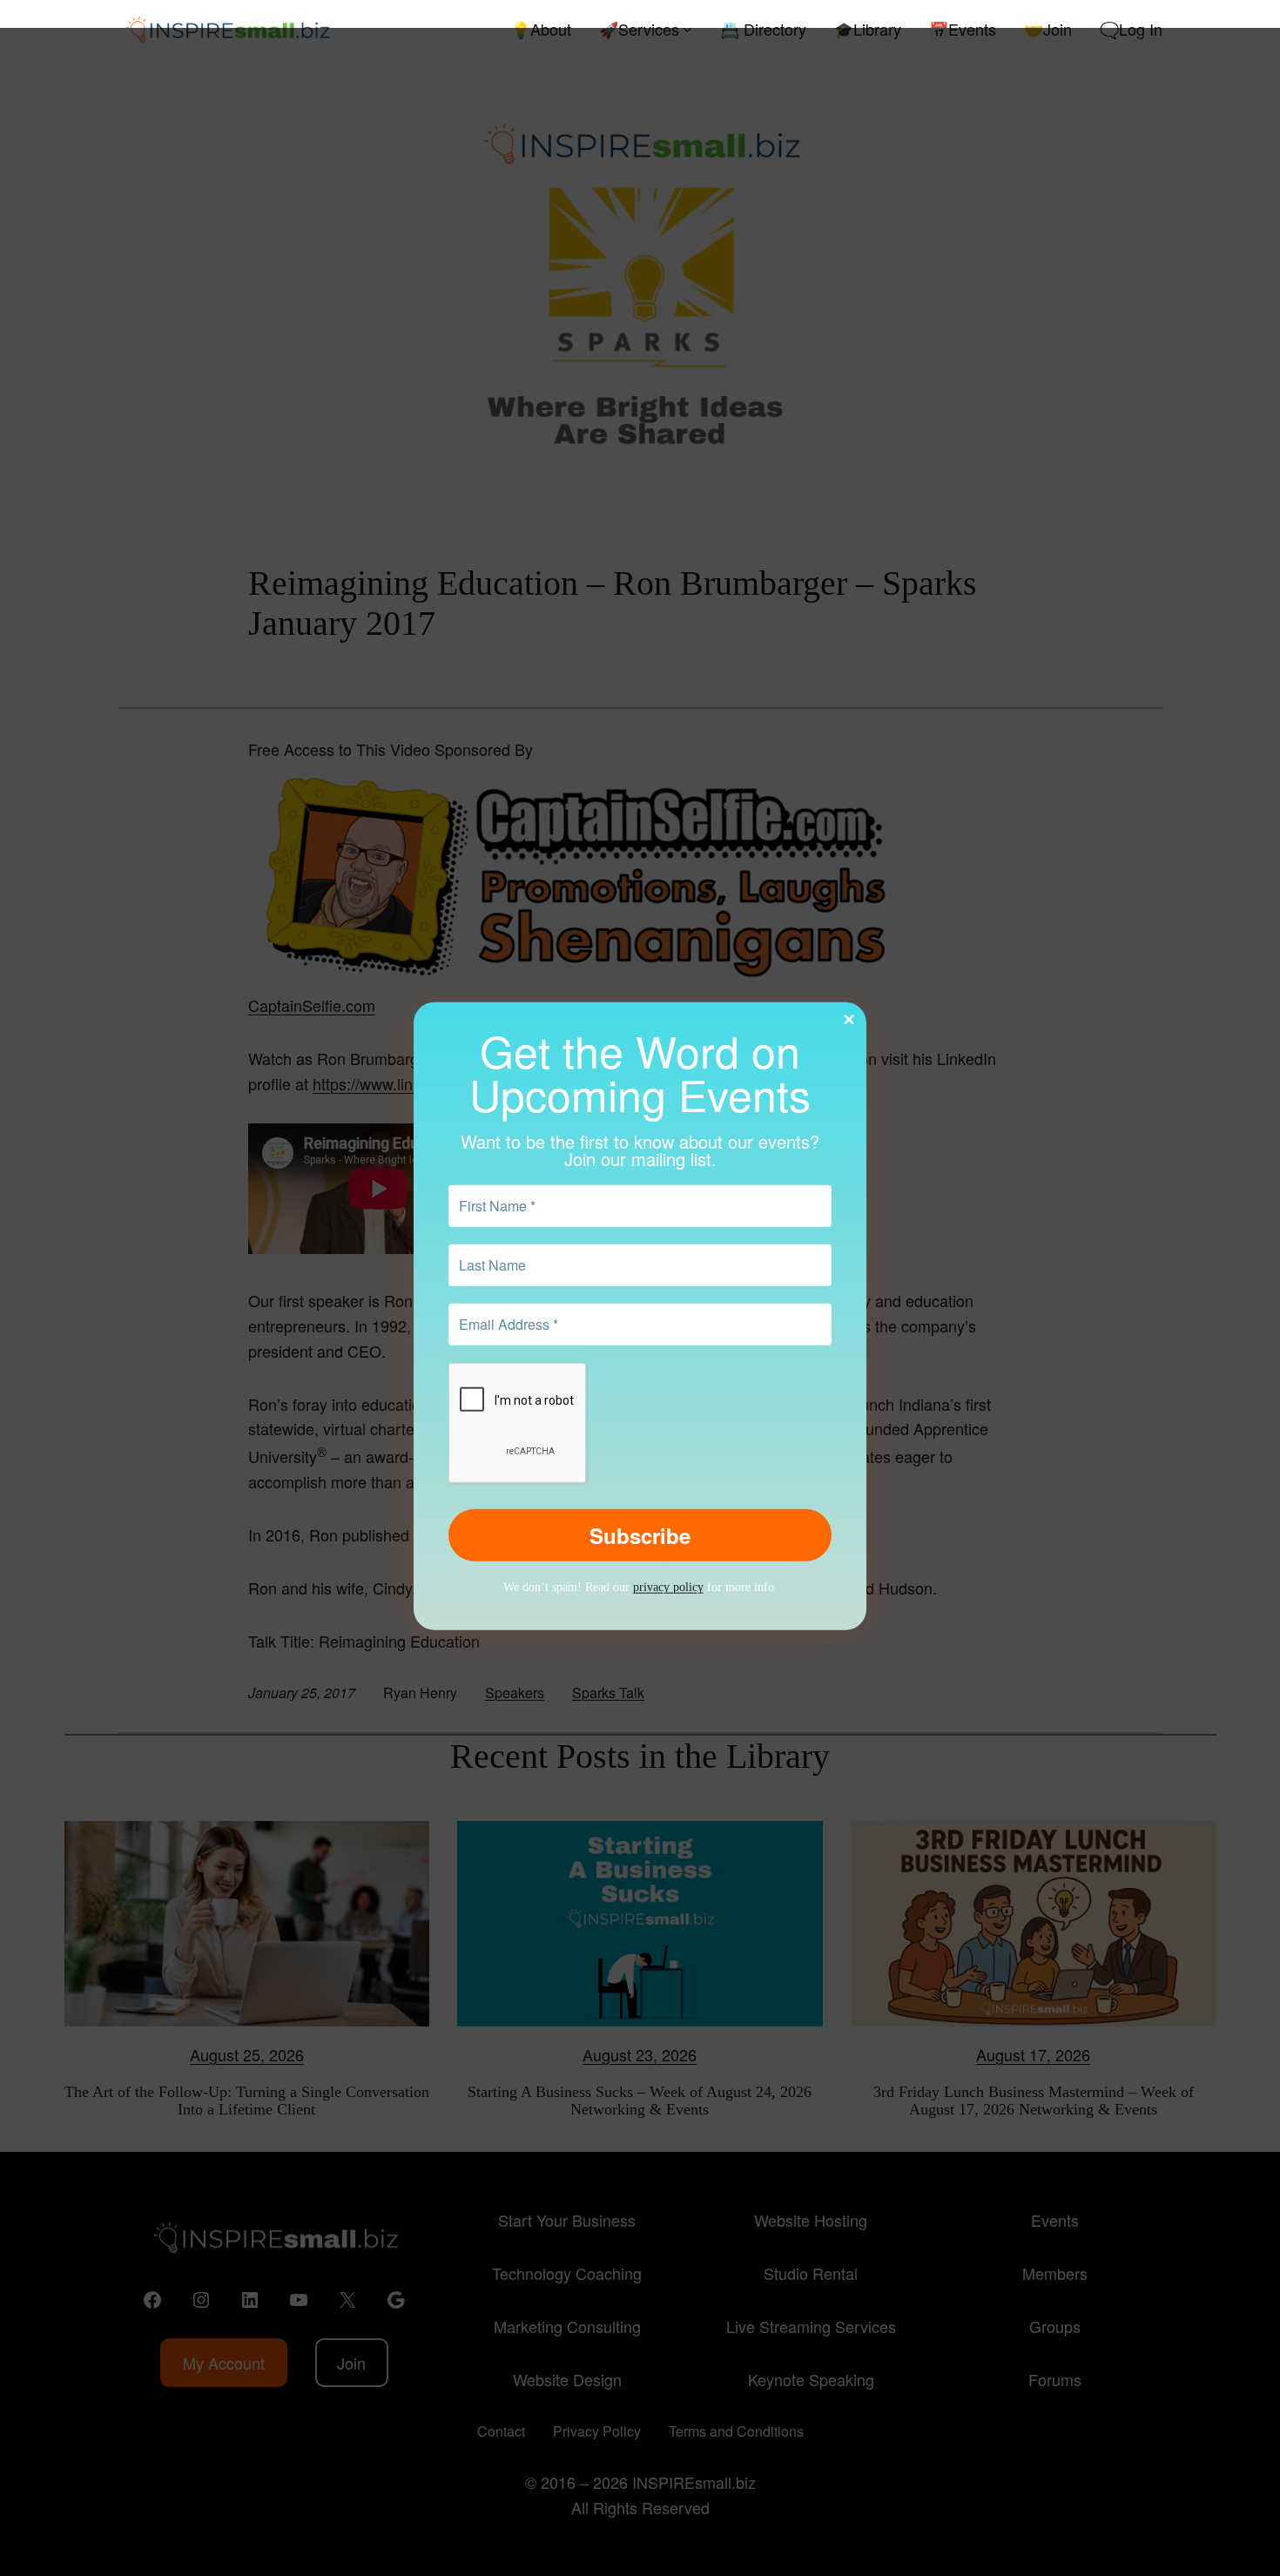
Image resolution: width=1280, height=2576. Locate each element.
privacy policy (668, 1587)
